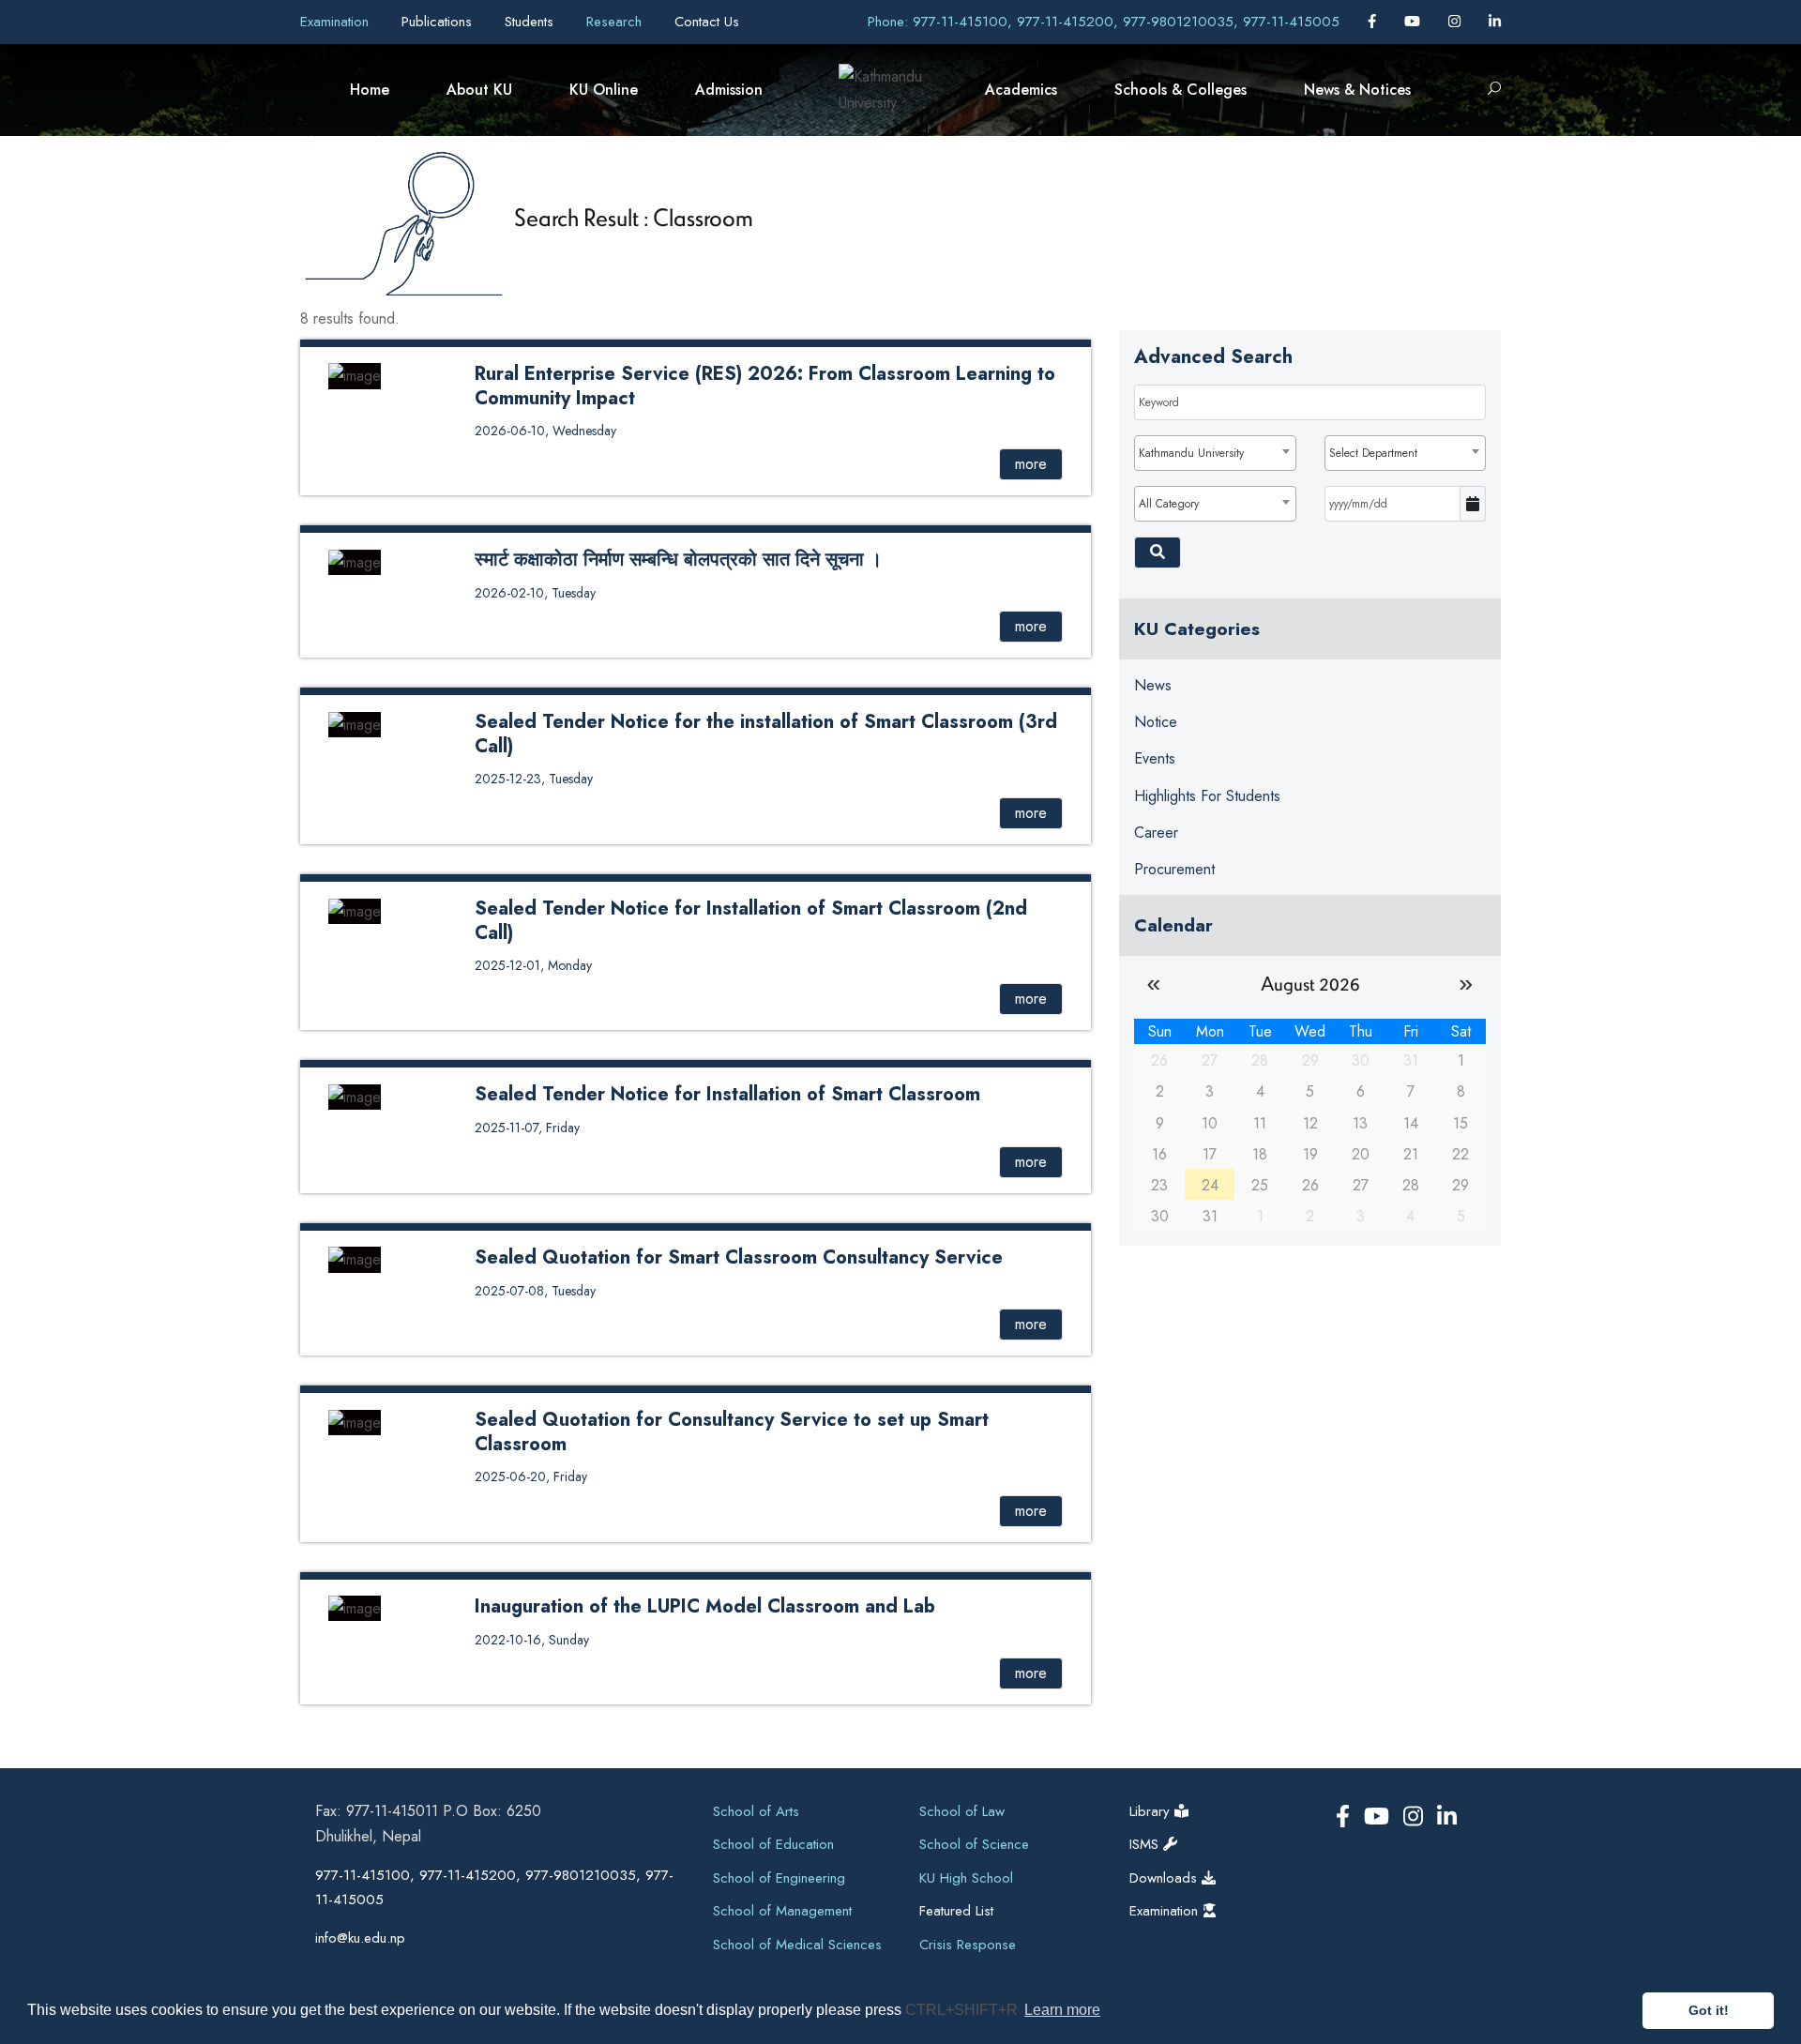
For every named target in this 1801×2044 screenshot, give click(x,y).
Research (616, 22)
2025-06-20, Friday (531, 1476)
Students (531, 22)
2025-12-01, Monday (533, 965)
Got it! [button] (1709, 2010)
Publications (439, 22)
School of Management (782, 1911)
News (1153, 685)
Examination (337, 22)
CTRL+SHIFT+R (963, 2010)
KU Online (604, 90)
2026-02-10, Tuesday (535, 593)
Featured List (956, 1911)
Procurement (1174, 869)
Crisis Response (968, 1945)
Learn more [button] (1062, 2010)
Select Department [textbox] (1373, 453)
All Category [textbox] (1169, 504)
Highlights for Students (1207, 796)
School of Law (962, 1811)
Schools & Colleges (1180, 90)
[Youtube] (1415, 22)
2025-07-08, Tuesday (535, 1291)
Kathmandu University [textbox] (1191, 453)
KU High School (966, 1878)
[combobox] (1215, 453)
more (1031, 464)
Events (1155, 758)
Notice (1156, 722)
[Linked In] (1495, 22)
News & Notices (1357, 90)
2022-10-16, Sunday (532, 1640)
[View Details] (355, 375)
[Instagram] (1457, 22)
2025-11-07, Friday (527, 1128)
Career (1156, 833)
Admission (729, 90)
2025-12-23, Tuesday (534, 779)
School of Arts (756, 1811)
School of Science (974, 1844)
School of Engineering (779, 1878)
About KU (479, 90)
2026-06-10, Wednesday (545, 431)
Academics (1021, 90)
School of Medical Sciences (797, 1945)
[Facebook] (1374, 22)
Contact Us (707, 22)
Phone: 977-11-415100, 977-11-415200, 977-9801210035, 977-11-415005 (1104, 22)
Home (370, 90)
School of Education (773, 1844)
